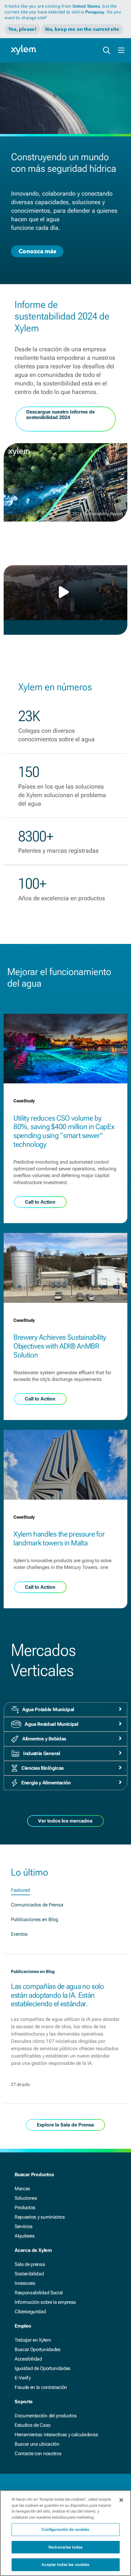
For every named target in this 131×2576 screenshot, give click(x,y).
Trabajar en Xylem (33, 2340)
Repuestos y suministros (40, 2217)
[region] (65, 2533)
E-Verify (23, 2378)
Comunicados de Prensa (37, 1905)
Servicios (24, 2226)
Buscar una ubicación (37, 2444)
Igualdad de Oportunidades (42, 2368)
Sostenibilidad (29, 2274)
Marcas (22, 2189)
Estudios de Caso (33, 2425)
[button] (65, 592)
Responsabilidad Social (39, 2293)
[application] (65, 593)
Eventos (19, 1934)
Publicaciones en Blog (35, 1919)
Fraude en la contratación (41, 2387)
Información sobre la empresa (45, 2302)
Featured (20, 1890)
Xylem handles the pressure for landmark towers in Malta (59, 1539)
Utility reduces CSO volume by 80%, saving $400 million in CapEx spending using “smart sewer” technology (64, 1131)
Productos (25, 2207)
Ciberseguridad (30, 2312)
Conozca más (37, 251)
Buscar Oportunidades (38, 2349)
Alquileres (25, 2236)
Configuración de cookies (65, 2529)
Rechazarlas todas (65, 2547)
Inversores (25, 2283)
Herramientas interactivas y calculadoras (56, 2435)
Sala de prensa (30, 2264)
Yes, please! (22, 29)
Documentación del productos (46, 2416)
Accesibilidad (28, 2359)
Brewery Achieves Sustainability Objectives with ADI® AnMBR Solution (60, 1346)
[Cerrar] (121, 2500)
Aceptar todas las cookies (65, 2565)
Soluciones (26, 2198)
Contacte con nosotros (38, 2453)
